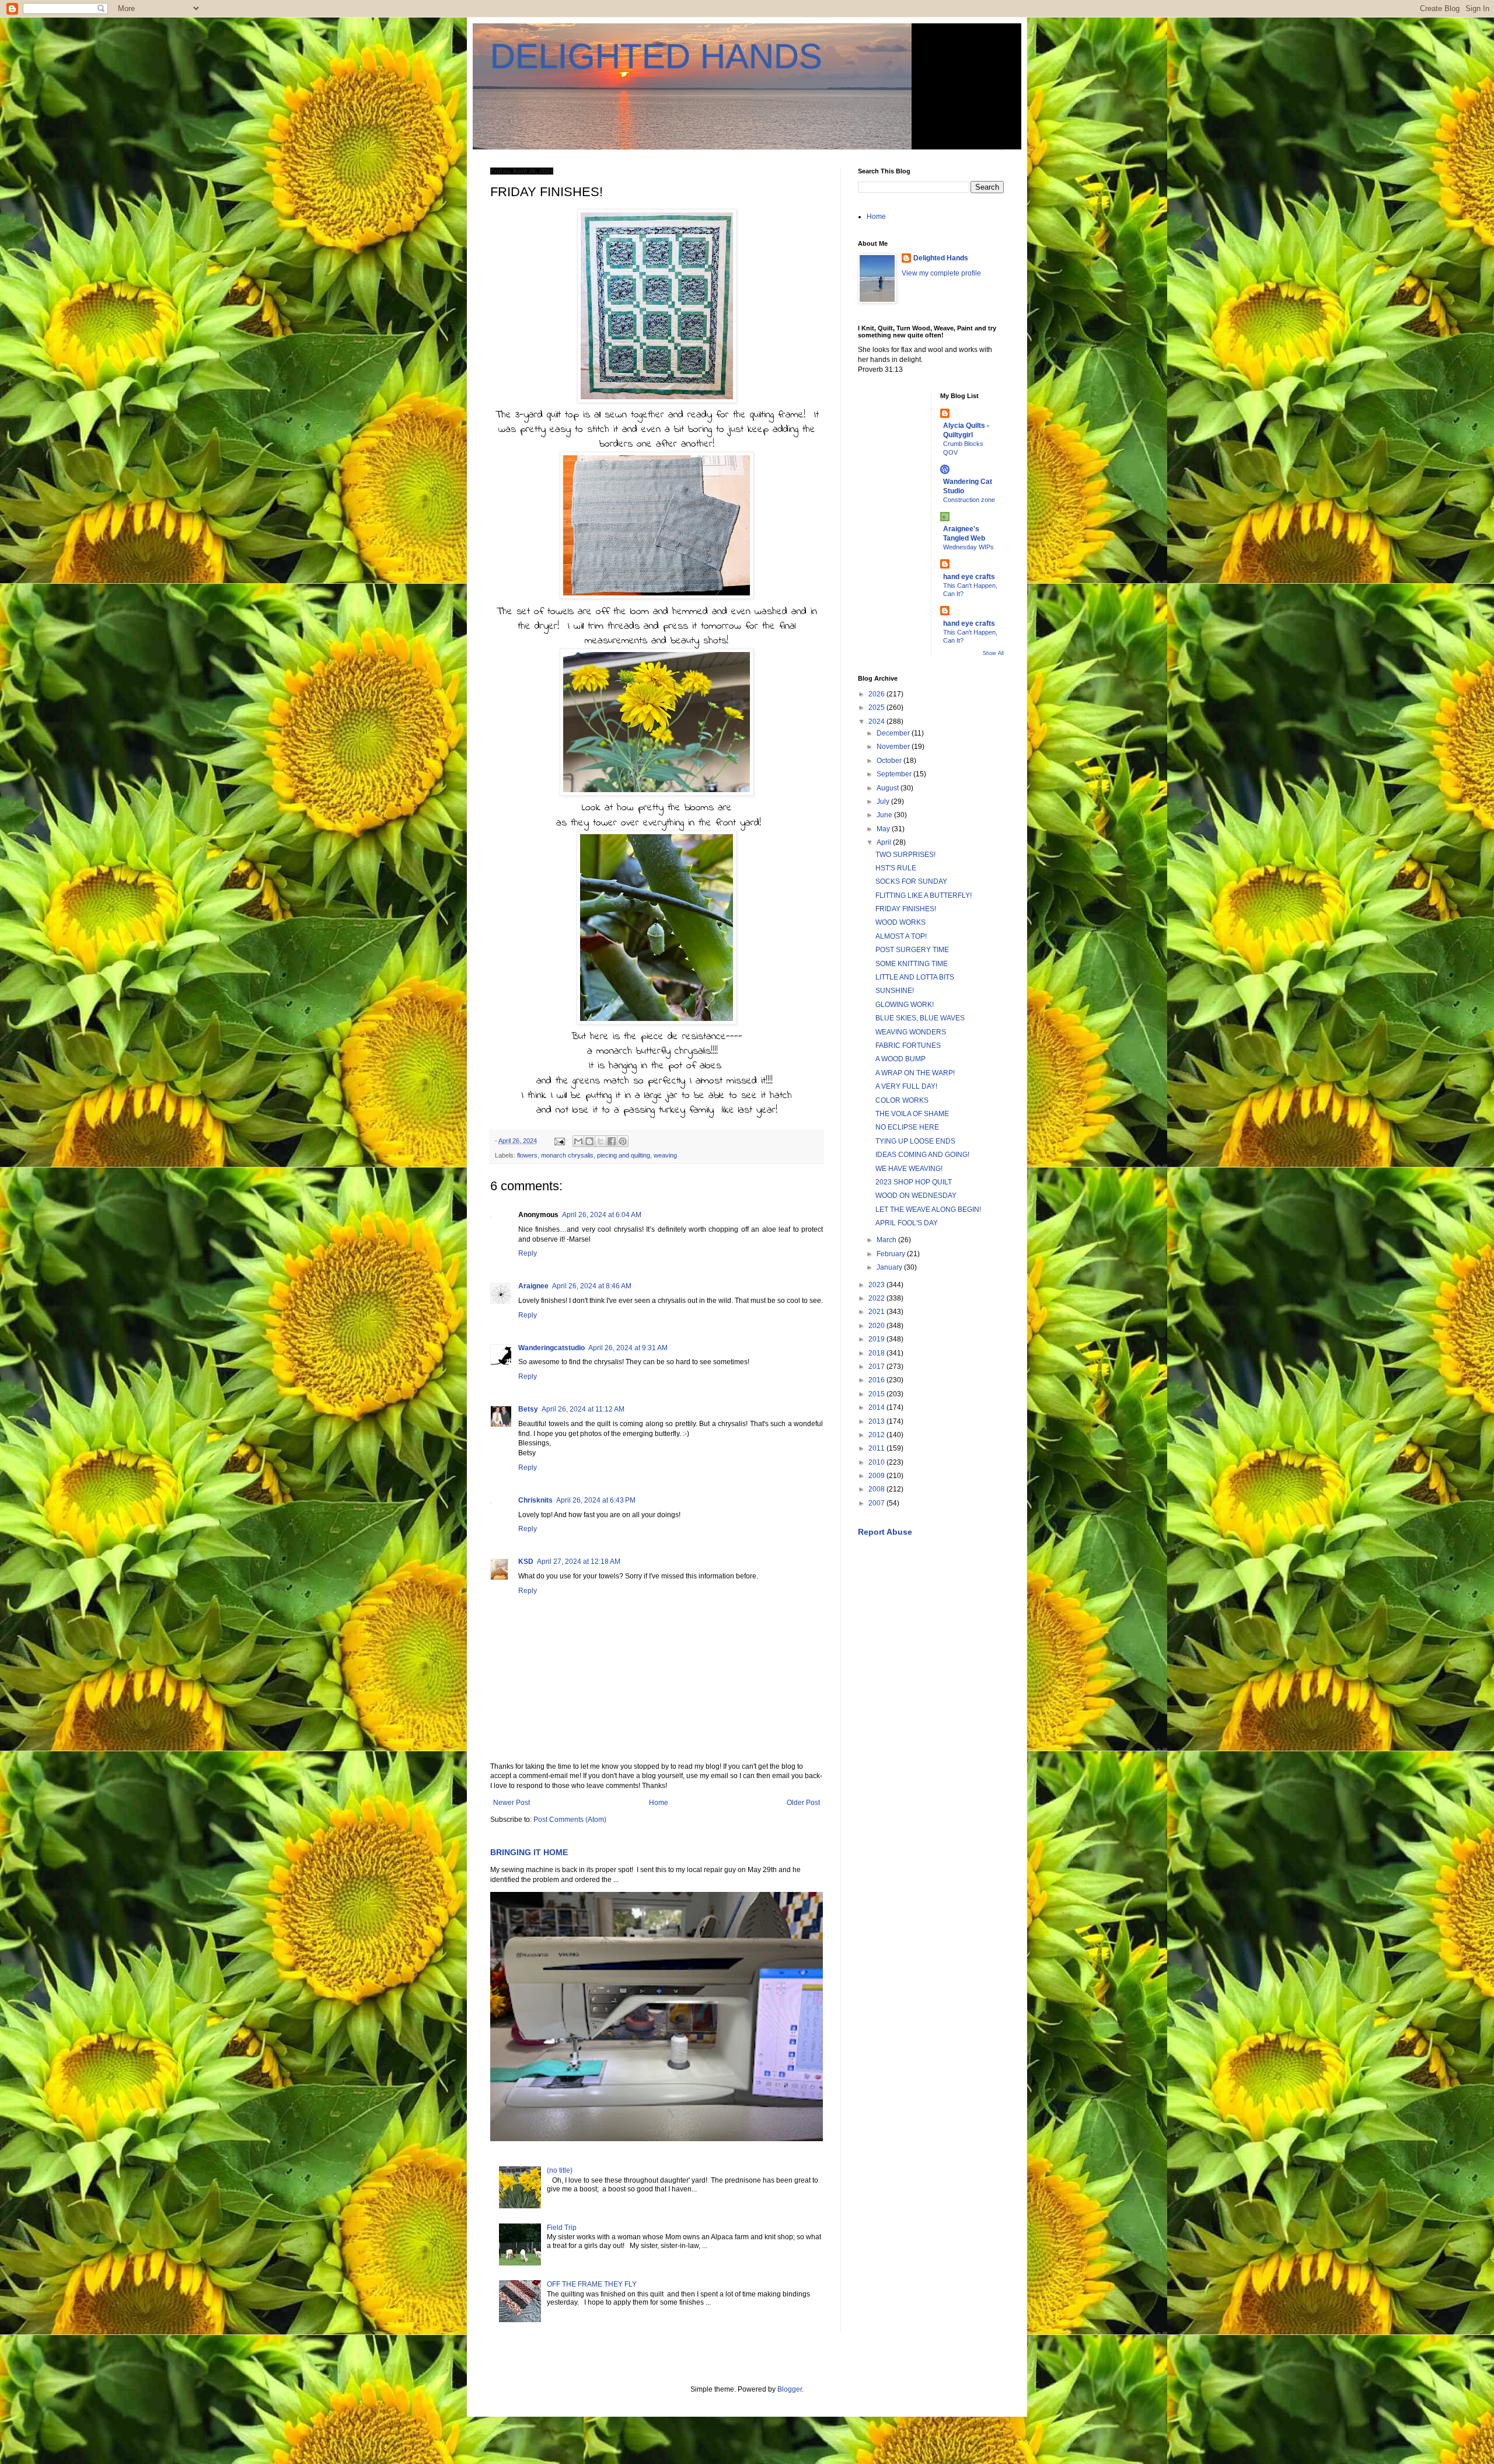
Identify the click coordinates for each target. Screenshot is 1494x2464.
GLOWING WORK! (905, 1005)
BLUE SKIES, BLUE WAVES (920, 1018)
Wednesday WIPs (968, 547)
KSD (526, 1562)
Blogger (790, 2389)
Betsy (528, 1409)
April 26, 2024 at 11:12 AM (583, 1409)
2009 (877, 1476)
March (887, 1240)
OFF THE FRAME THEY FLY (592, 2284)
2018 (877, 1353)
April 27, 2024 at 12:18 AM (579, 1562)
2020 (877, 1326)
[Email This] (578, 1141)
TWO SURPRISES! (905, 855)
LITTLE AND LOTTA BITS (915, 977)
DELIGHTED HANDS (656, 56)
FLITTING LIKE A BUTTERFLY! (924, 895)
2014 (877, 1407)
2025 (877, 708)
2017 (877, 1367)
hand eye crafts (969, 577)
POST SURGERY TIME (912, 950)
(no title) (560, 2170)
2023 (877, 1285)
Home (659, 1803)
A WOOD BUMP (900, 1059)
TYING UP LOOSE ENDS (915, 1141)
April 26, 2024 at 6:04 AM (602, 1215)
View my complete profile (941, 273)
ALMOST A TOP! (901, 936)
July (884, 801)
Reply (528, 1253)
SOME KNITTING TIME (912, 964)
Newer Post (512, 1803)
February (892, 1254)
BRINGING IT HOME (529, 1852)
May (884, 829)
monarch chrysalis (567, 1155)
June (885, 815)
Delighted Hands (941, 258)
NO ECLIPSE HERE (907, 1127)
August (889, 788)
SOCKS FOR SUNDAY (911, 881)
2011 (877, 1448)
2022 (877, 1298)
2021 (877, 1312)
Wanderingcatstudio (551, 1348)
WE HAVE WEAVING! (909, 1169)
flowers (527, 1155)
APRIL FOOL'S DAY (907, 1223)
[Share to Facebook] (612, 1141)
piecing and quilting (624, 1155)
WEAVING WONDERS (911, 1032)
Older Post (803, 1803)
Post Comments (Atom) (570, 1820)
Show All (993, 653)
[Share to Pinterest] (623, 1141)
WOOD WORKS (900, 922)
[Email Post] (559, 1141)
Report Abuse (885, 1532)
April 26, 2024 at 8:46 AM (592, 1286)
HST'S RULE (896, 868)
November (894, 747)
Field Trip (562, 2228)
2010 (877, 1462)
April (885, 842)
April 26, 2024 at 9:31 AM (628, 1348)
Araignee (533, 1286)
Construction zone (969, 500)
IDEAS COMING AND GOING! (922, 1155)
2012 (877, 1435)
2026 (877, 694)
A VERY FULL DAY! (906, 1086)
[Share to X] (601, 1141)
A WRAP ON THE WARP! (915, 1073)
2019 (877, 1339)
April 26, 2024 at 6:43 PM (596, 1500)
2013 (877, 1421)
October (890, 761)
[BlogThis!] (589, 1141)
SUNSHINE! (895, 991)
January (890, 1267)
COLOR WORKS (902, 1100)
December (894, 733)
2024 (877, 722)
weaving (665, 1155)
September (895, 774)
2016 (877, 1380)
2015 (877, 1394)
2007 (877, 1503)
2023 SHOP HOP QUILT (914, 1182)
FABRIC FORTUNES (908, 1045)
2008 (877, 1489)
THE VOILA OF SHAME (912, 1114)
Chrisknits (535, 1500)
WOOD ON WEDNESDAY (916, 1196)
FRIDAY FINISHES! (906, 909)
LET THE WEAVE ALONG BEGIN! (928, 1210)
